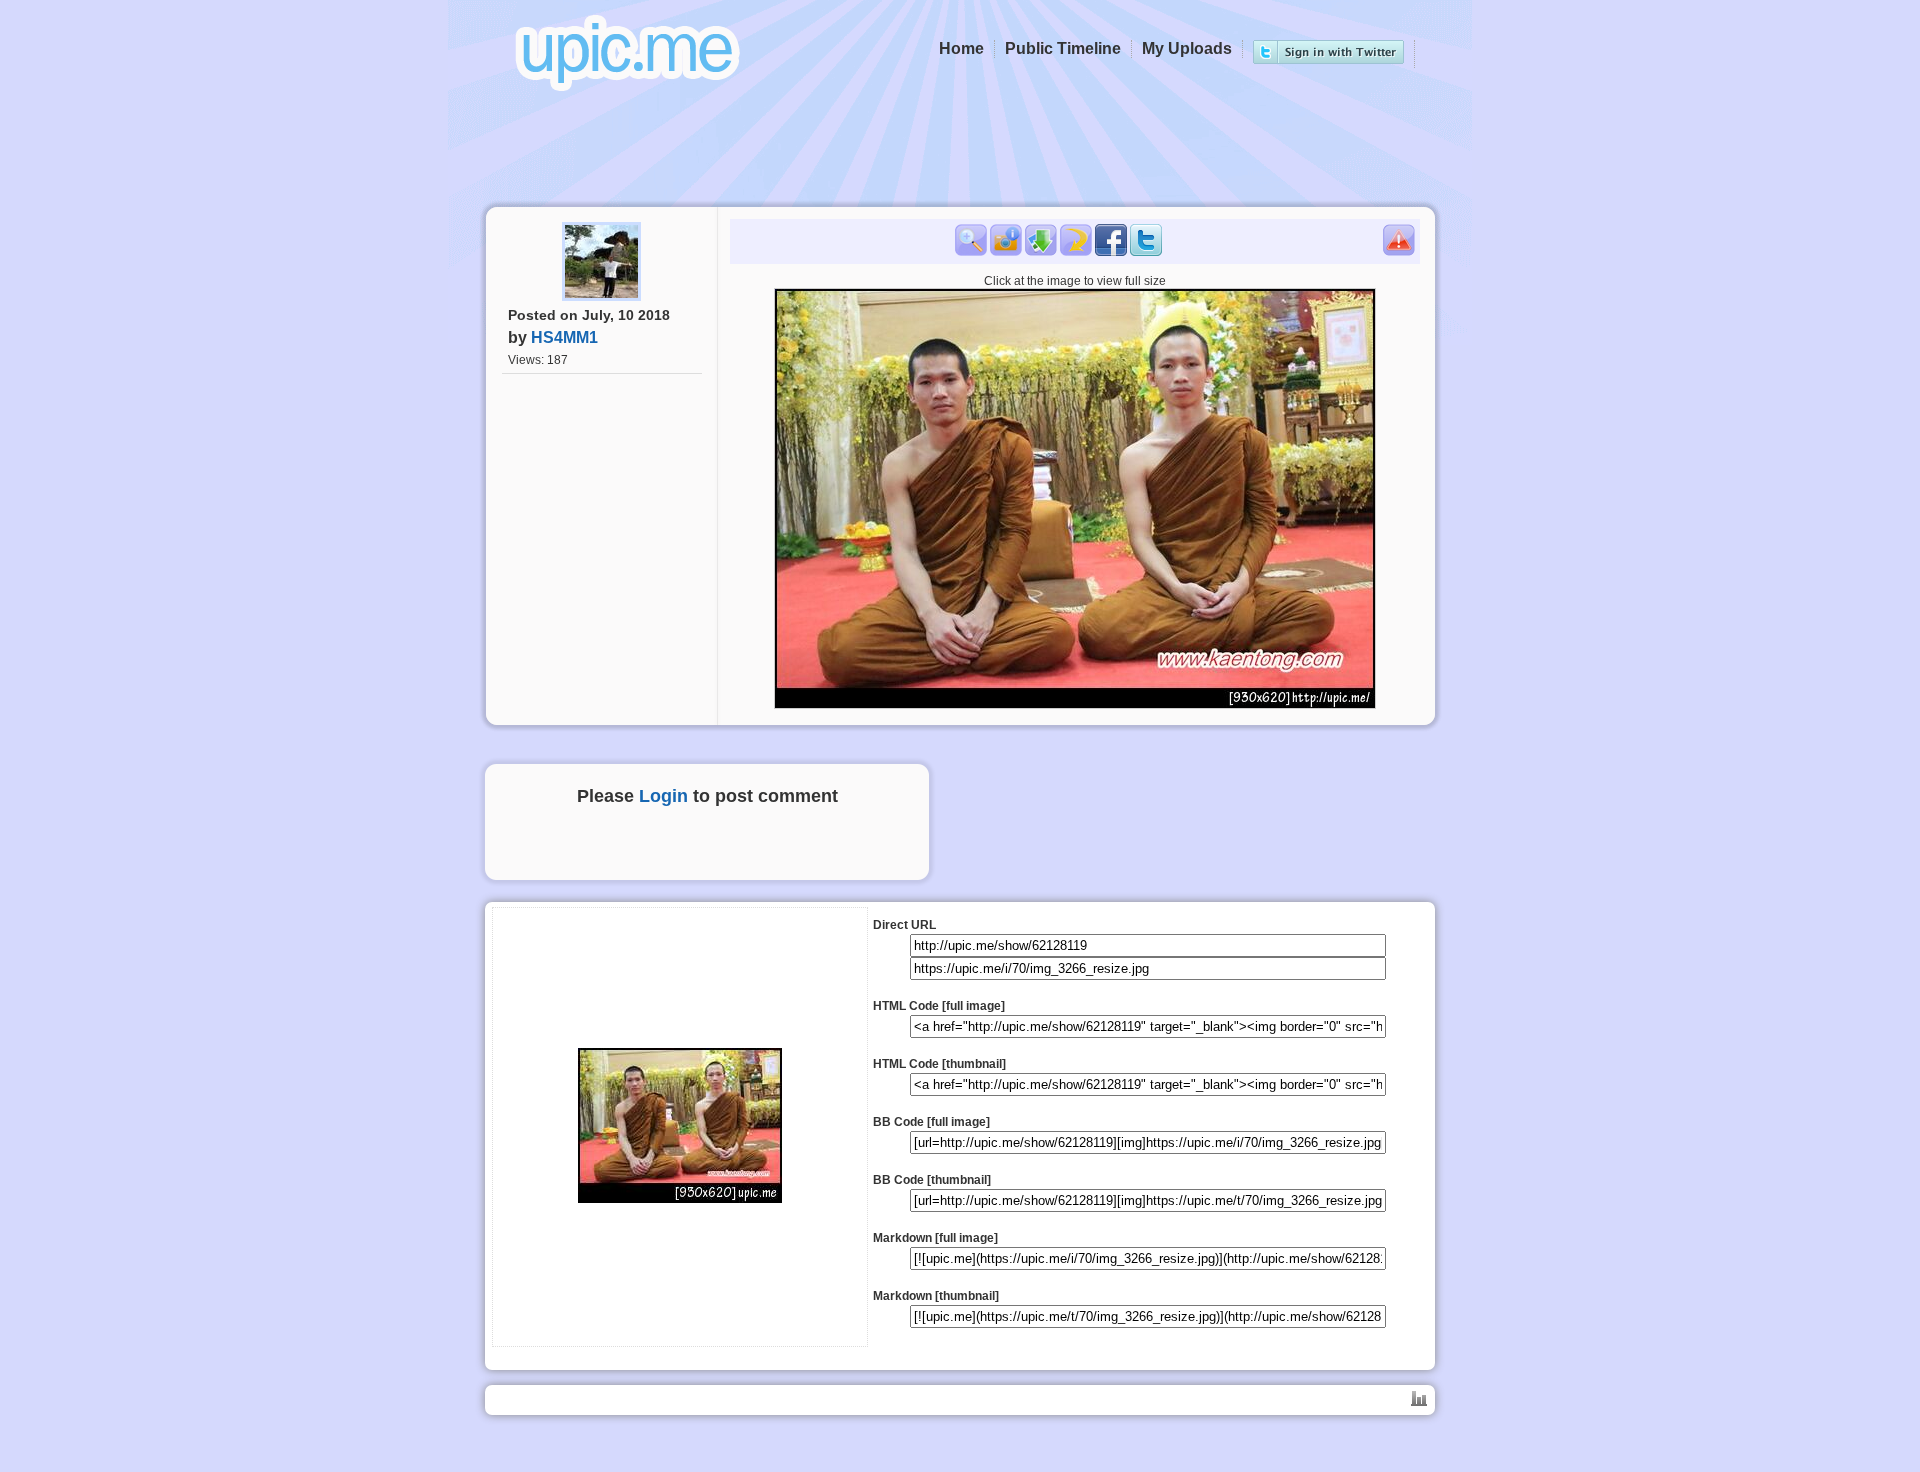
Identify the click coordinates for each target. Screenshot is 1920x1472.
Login (663, 796)
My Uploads (1187, 48)
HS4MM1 (564, 337)
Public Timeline (1063, 48)
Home (961, 48)
